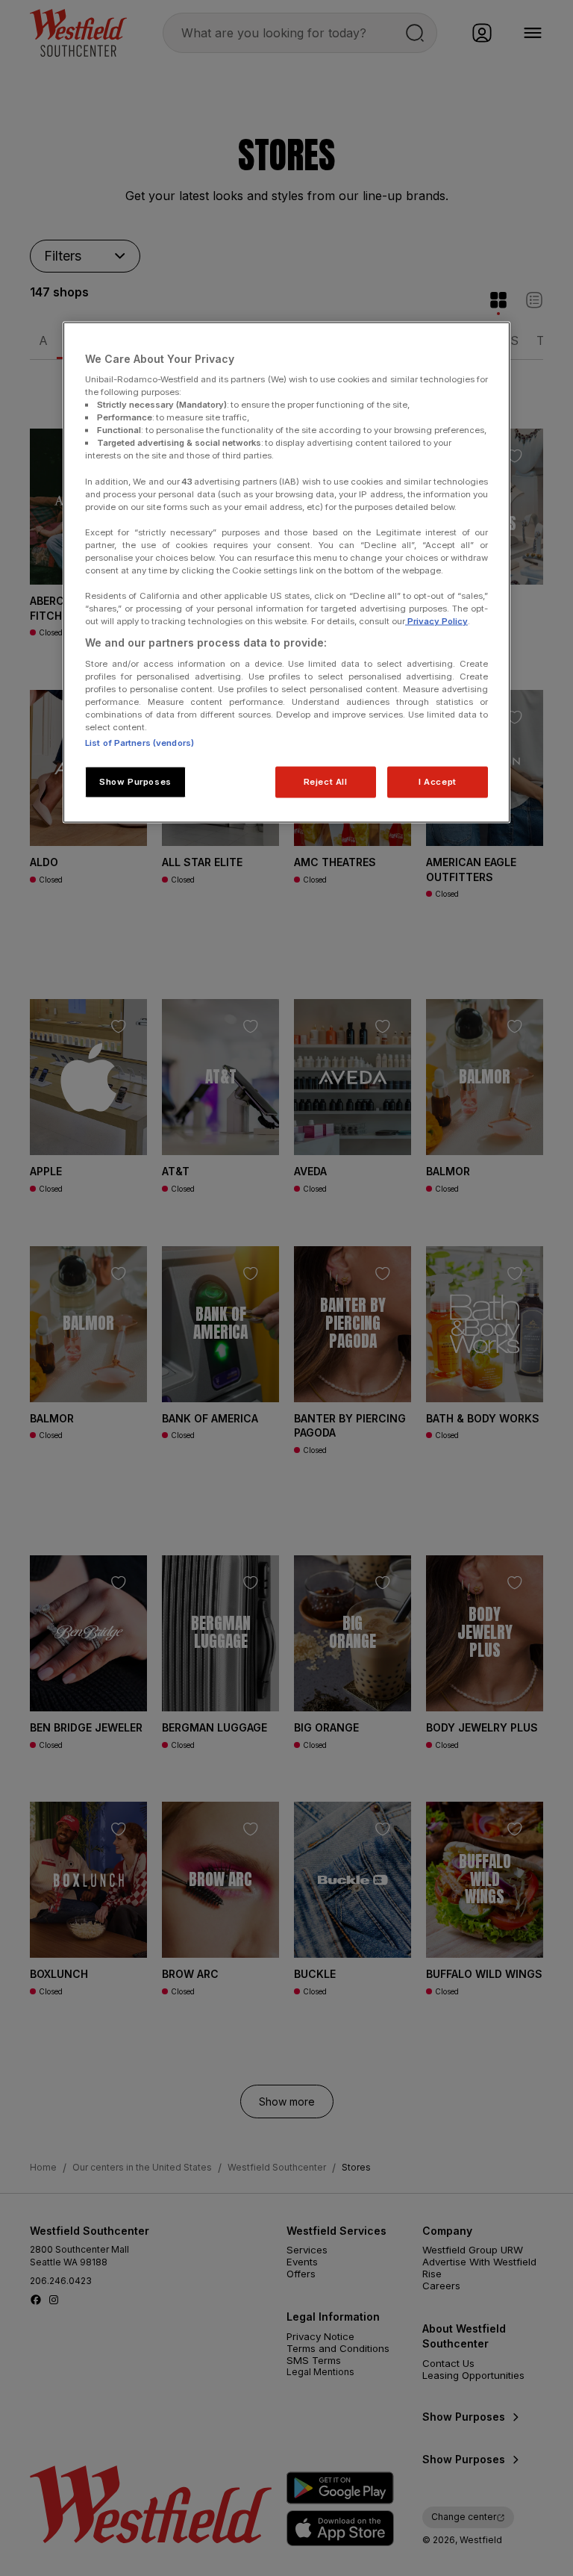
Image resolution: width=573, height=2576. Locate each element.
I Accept (438, 782)
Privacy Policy (436, 621)
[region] (286, 572)
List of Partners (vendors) (140, 743)
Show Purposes (135, 782)
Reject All (326, 782)
